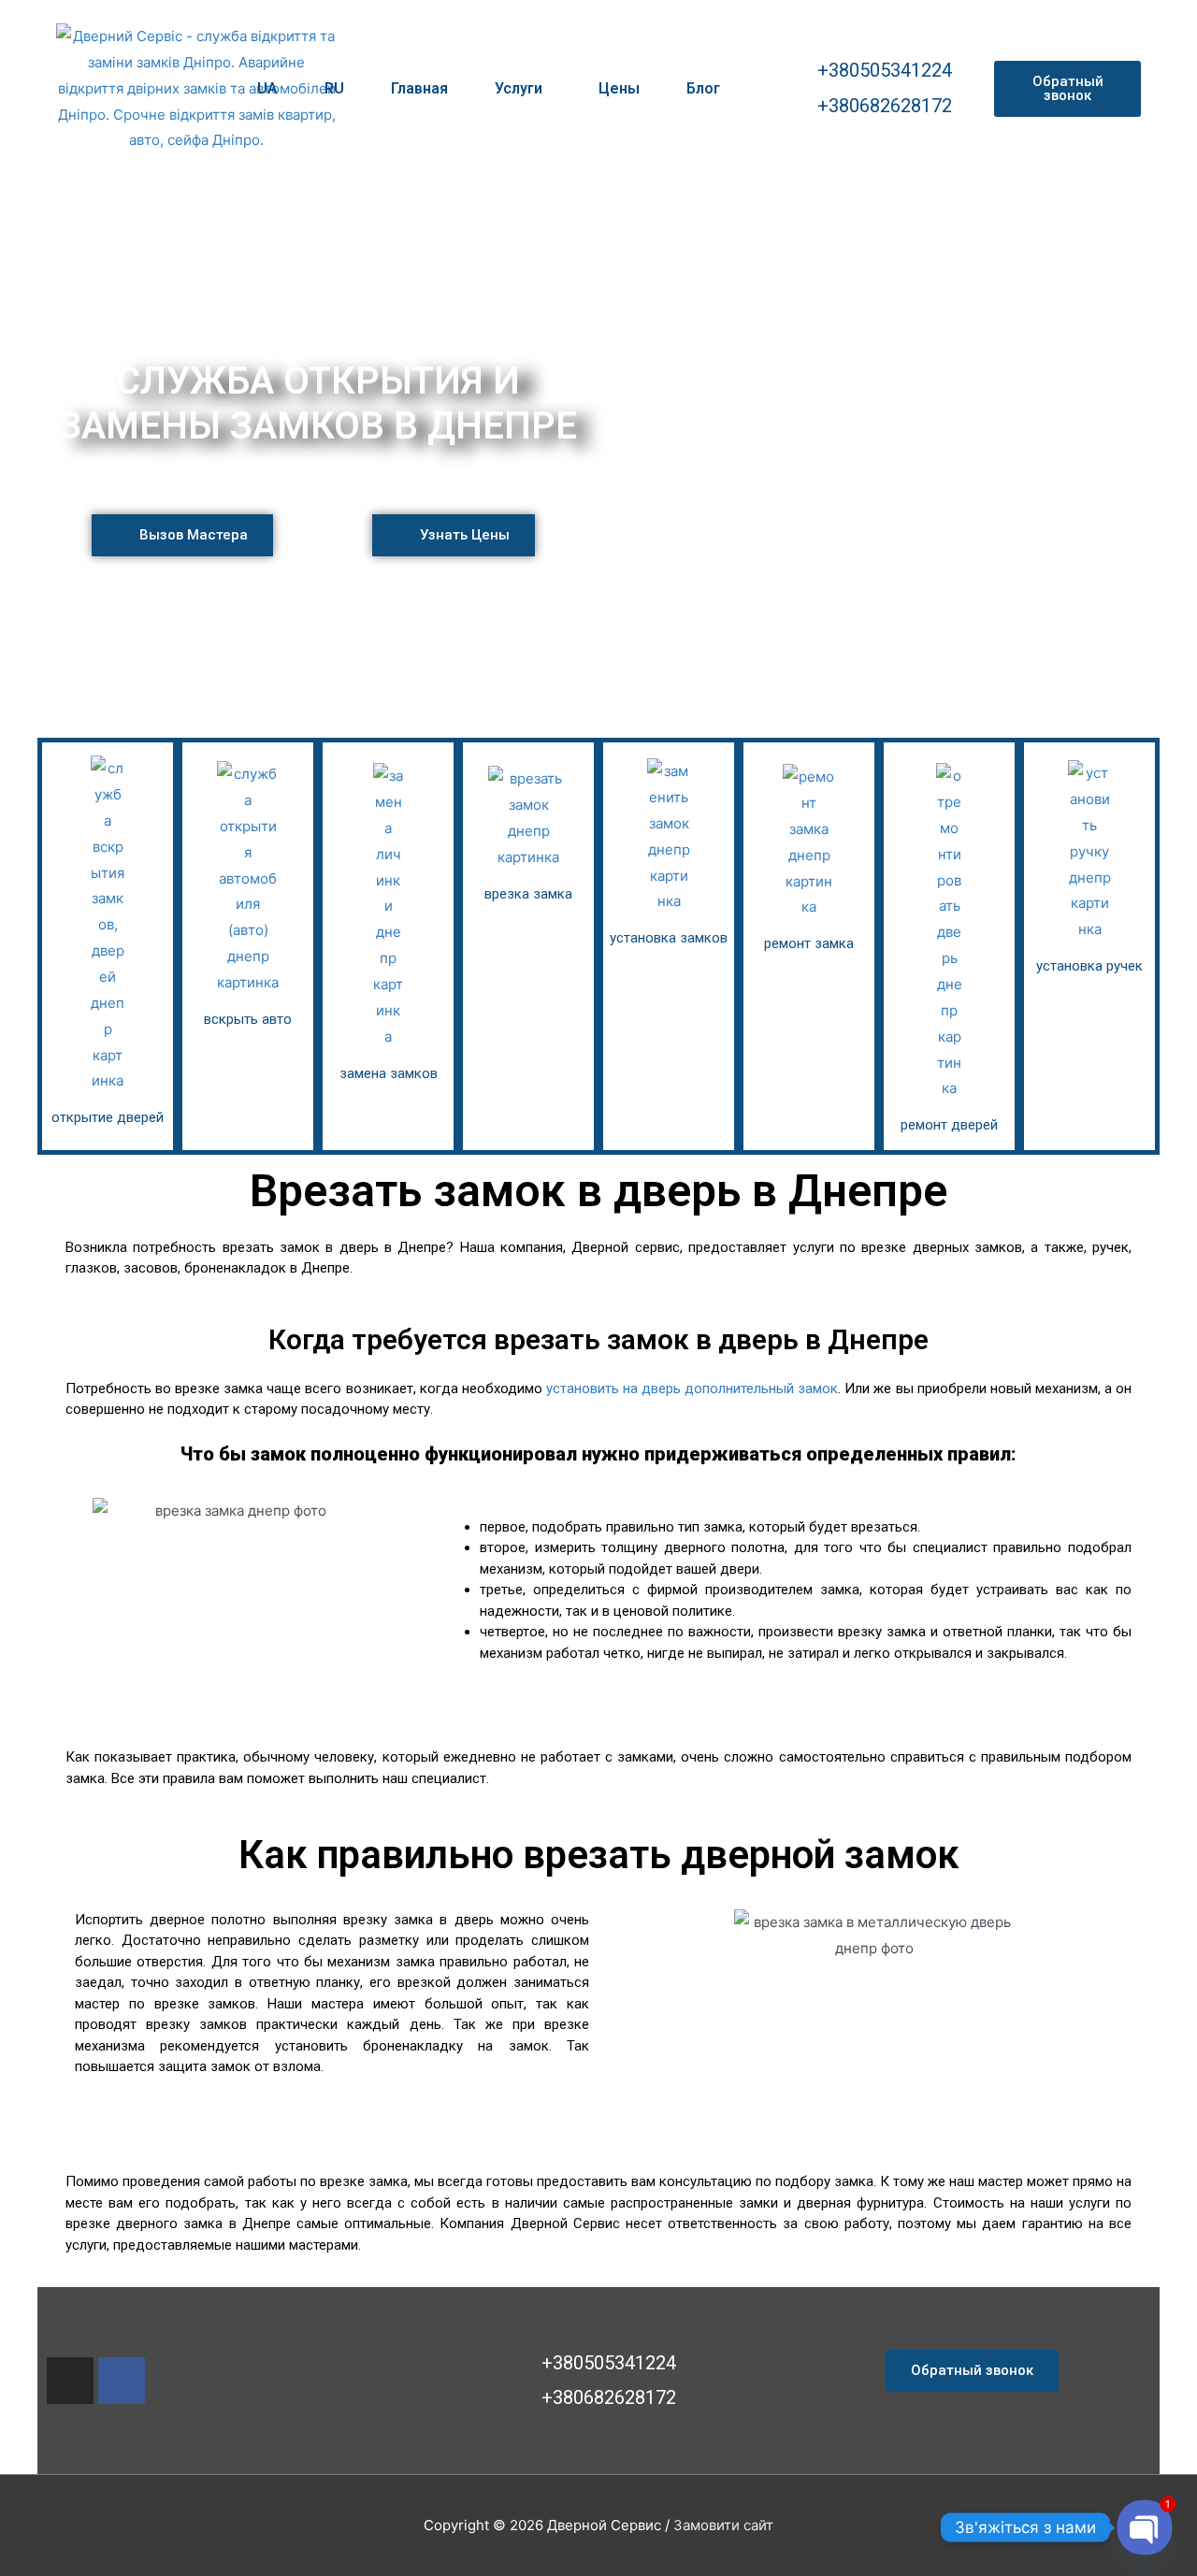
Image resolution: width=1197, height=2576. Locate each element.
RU (334, 89)
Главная (419, 89)
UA (267, 89)
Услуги (519, 89)
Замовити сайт (723, 2525)
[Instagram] (70, 2381)
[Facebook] (122, 2381)
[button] (1067, 89)
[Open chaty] (1145, 2527)
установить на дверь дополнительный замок (692, 1389)
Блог (703, 89)
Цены (619, 89)
